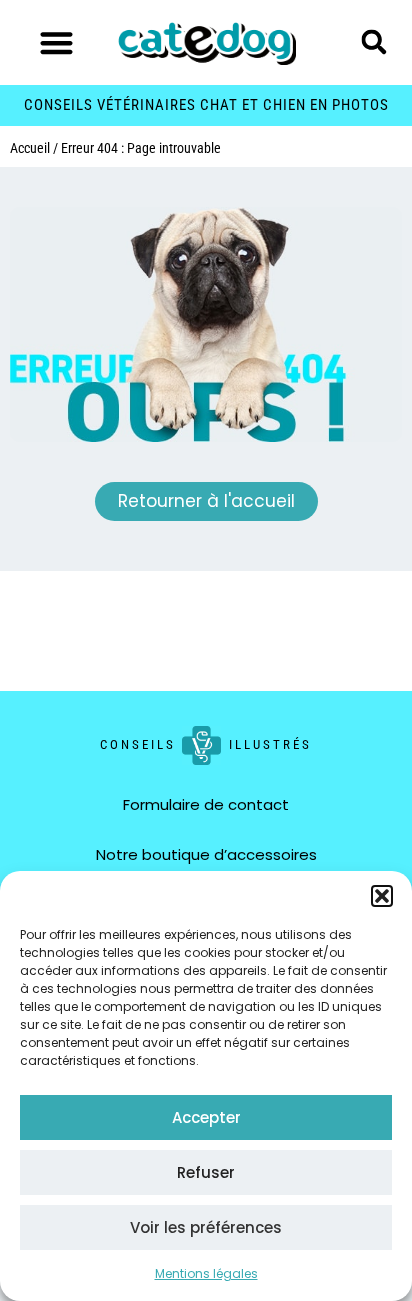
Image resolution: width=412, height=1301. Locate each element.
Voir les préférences (206, 1227)
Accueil (30, 148)
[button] (382, 896)
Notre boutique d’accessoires (206, 854)
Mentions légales (206, 1273)
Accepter (206, 1117)
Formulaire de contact (206, 804)
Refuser (206, 1172)
